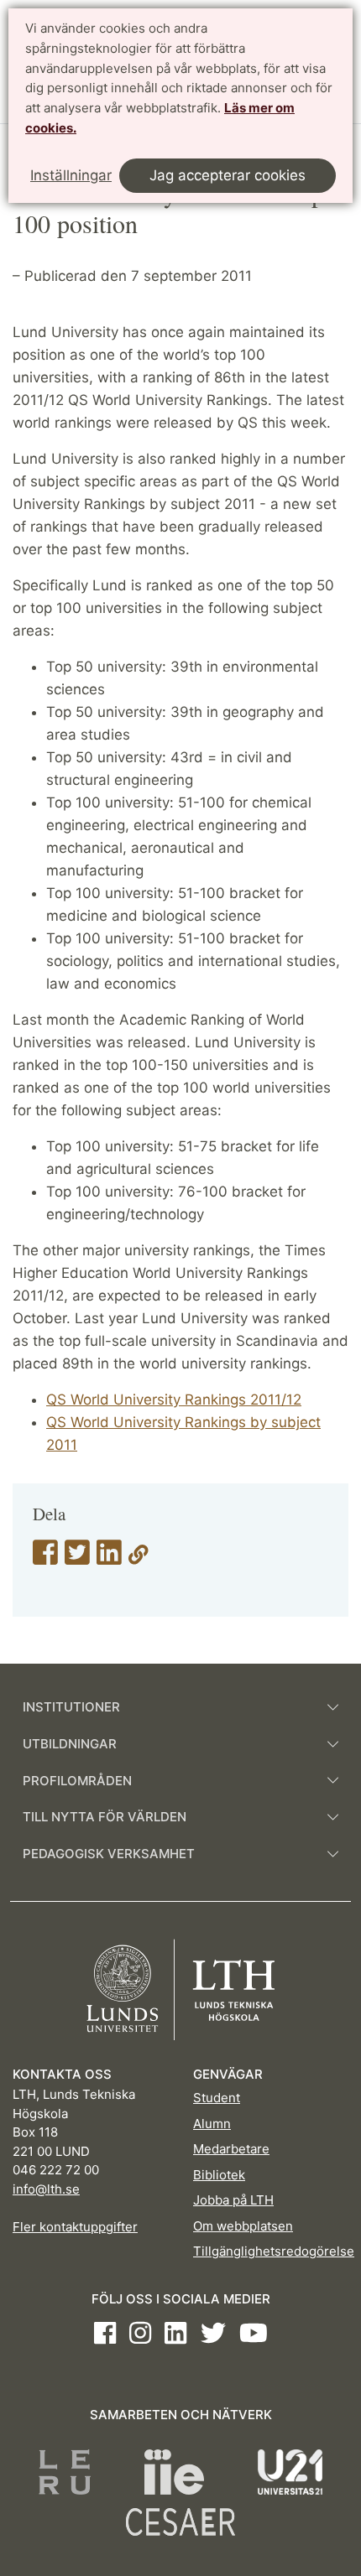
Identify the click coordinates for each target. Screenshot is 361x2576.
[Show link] (139, 1558)
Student (217, 2098)
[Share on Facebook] (45, 1558)
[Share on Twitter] (77, 1558)
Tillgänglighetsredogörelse (274, 2251)
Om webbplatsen (243, 2226)
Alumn (212, 2124)
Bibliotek (219, 2175)
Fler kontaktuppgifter (75, 2227)
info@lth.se (46, 2189)
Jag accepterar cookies (228, 175)
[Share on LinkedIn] (109, 1558)
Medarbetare (231, 2149)
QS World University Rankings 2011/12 (174, 1400)
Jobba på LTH (233, 2200)
